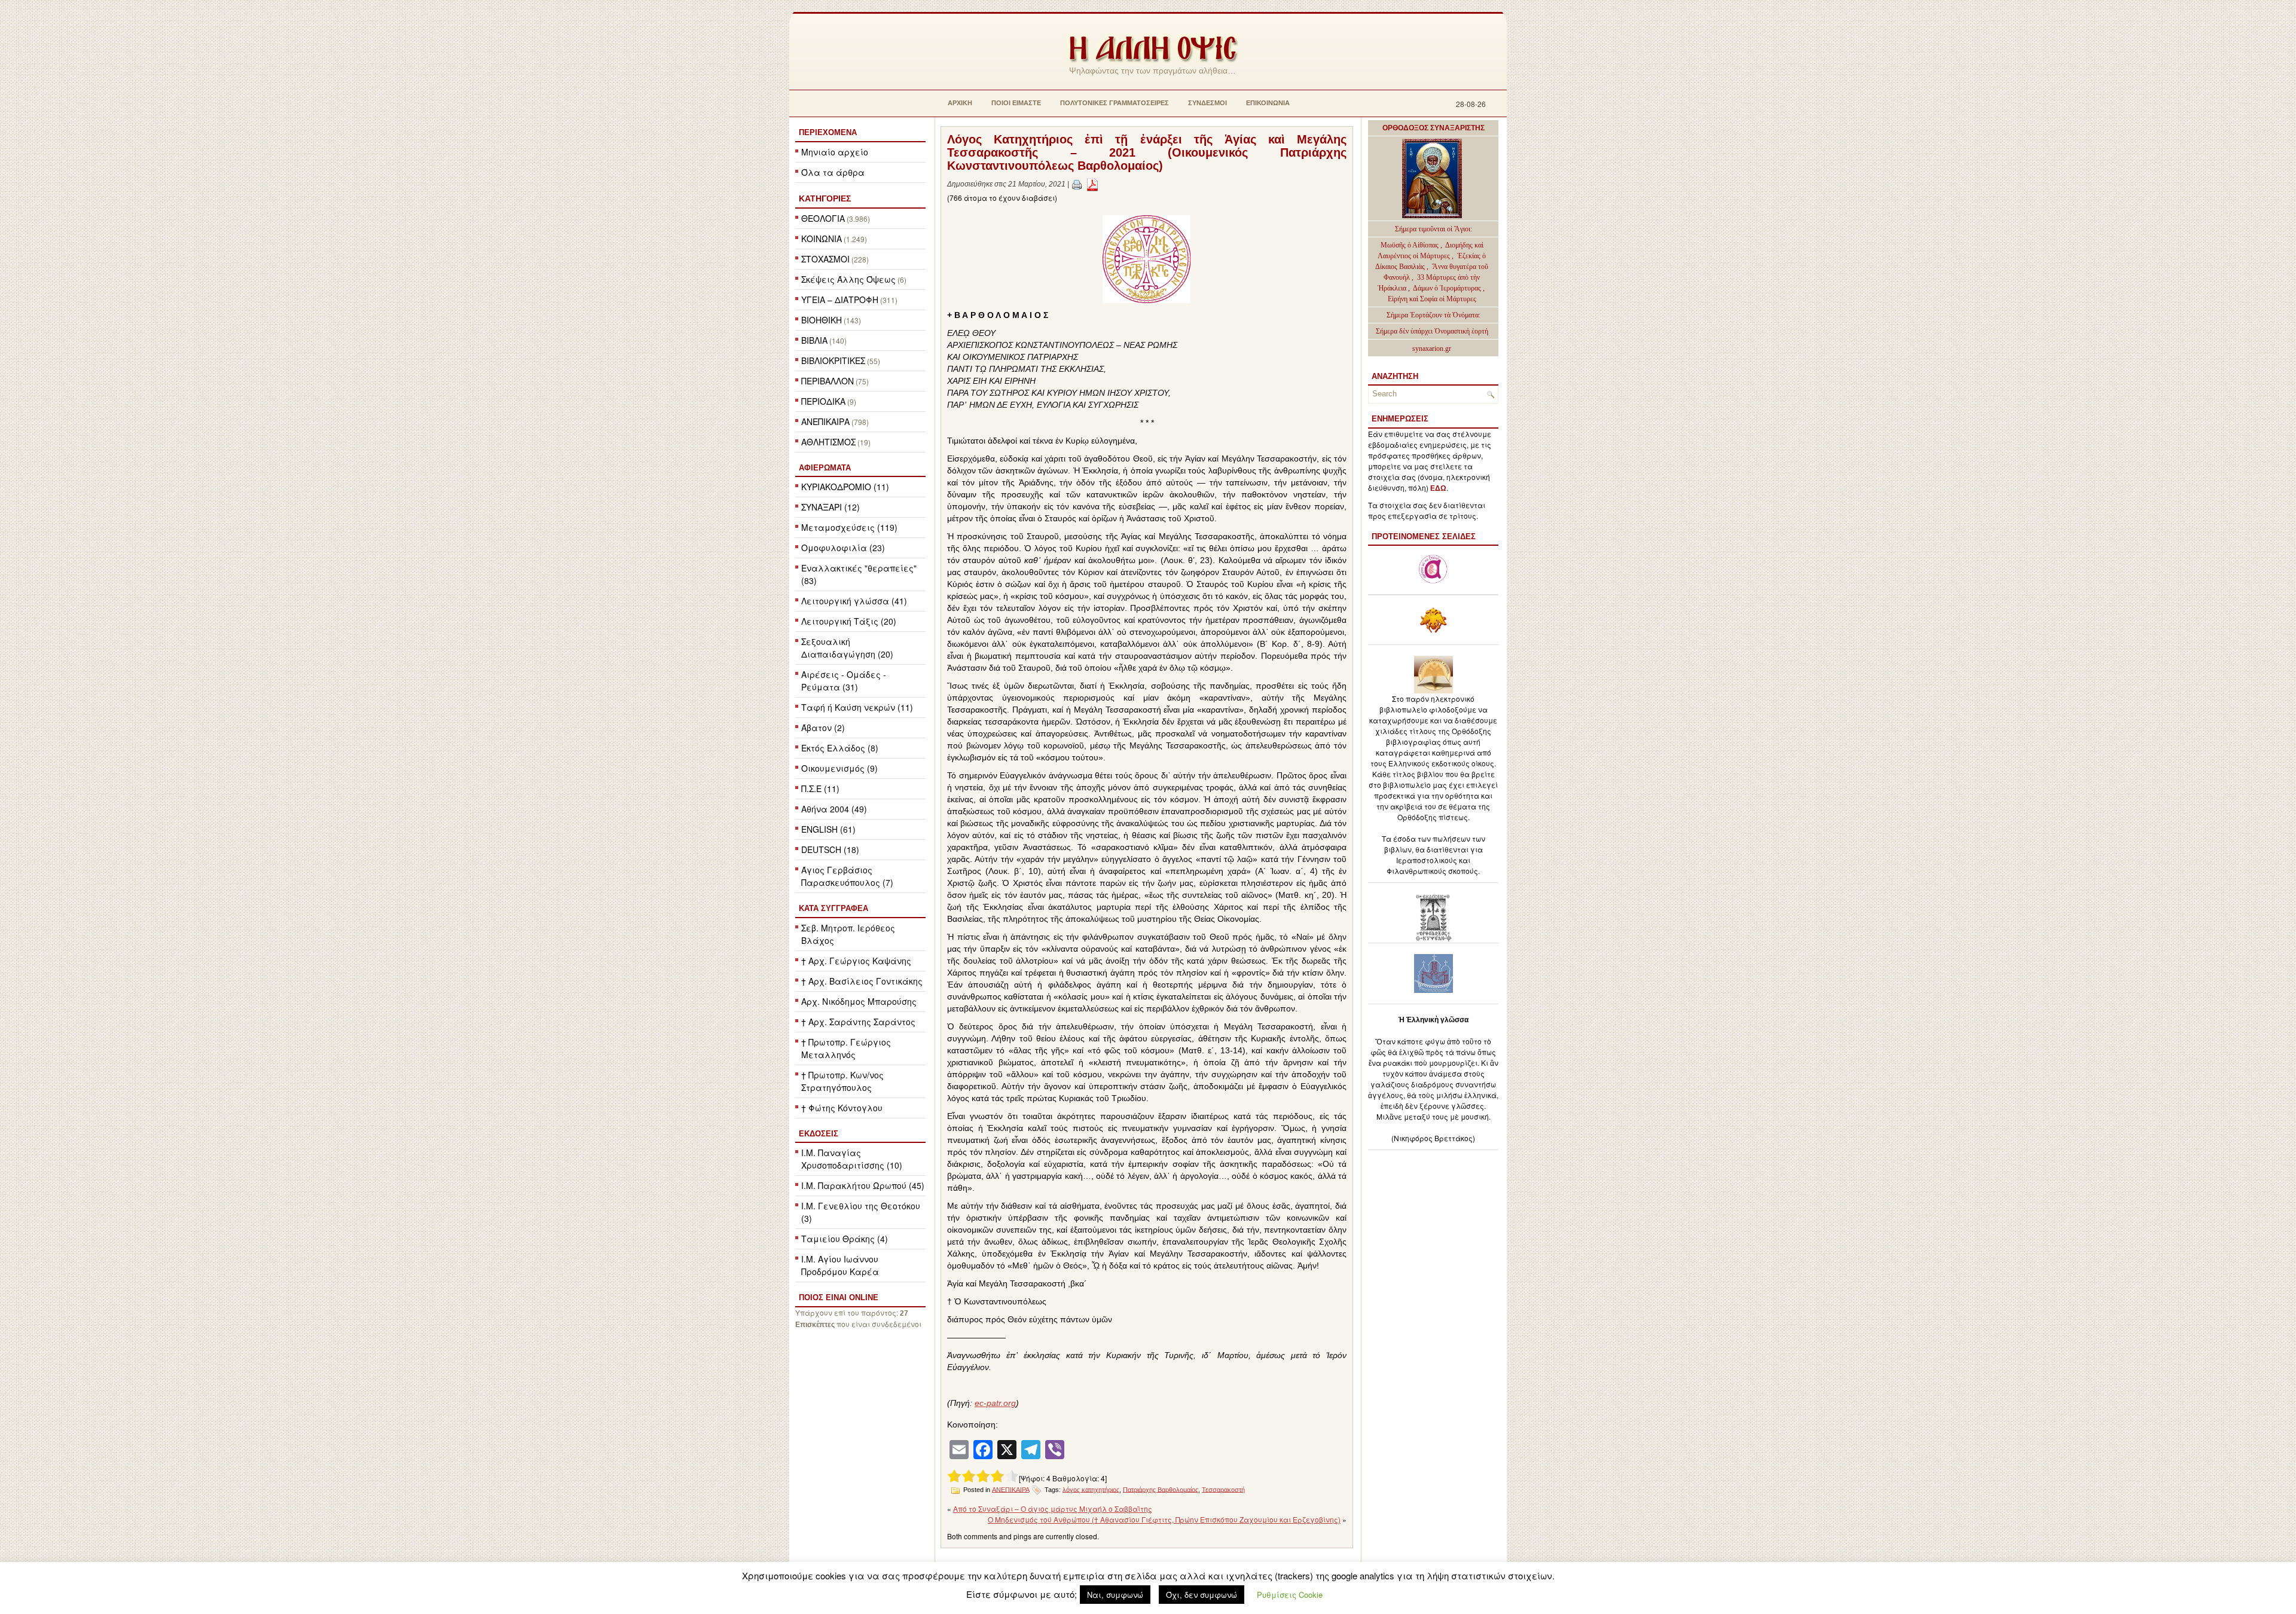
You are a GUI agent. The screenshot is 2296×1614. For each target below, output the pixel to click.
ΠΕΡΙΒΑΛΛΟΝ (828, 381)
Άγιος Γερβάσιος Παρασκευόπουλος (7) (847, 876)
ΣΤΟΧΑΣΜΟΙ (825, 259)
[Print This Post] (1077, 184)
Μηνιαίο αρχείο (835, 152)
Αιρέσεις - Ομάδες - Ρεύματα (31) (844, 681)
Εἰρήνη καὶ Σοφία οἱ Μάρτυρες (1432, 299)
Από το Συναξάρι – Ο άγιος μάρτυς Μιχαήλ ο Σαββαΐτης (1053, 1508)
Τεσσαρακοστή (1223, 1489)
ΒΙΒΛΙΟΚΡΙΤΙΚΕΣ (833, 360)
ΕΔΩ (1438, 488)
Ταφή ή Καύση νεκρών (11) (857, 707)
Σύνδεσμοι (1207, 103)
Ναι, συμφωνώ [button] (1115, 1595)
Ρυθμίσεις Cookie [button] (1290, 1595)
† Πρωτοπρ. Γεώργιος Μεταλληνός (846, 1048)
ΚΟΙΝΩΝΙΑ (822, 239)
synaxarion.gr (1432, 349)
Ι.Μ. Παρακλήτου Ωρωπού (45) (863, 1185)
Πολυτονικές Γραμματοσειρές (1115, 103)
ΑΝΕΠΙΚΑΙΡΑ (825, 421)
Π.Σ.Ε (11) (820, 788)
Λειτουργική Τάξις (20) (849, 621)
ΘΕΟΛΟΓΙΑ (823, 218)
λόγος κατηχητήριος (1091, 1489)
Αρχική (960, 103)
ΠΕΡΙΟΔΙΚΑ (823, 401)
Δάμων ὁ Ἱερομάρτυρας (1448, 288)
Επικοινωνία (1268, 103)
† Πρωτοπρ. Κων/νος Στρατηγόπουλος (842, 1081)
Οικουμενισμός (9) (839, 768)
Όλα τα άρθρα (833, 172)
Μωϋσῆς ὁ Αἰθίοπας (1410, 245)
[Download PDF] (1092, 184)
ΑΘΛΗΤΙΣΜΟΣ (828, 442)
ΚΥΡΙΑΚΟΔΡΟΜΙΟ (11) (845, 487)
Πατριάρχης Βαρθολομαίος (1161, 1489)
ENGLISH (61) (828, 829)
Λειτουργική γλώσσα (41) (854, 601)
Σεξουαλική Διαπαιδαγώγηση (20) (847, 648)
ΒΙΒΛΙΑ (814, 340)
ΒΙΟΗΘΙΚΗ (822, 320)
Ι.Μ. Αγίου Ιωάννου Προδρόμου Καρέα (840, 1265)
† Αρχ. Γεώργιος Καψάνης (856, 961)
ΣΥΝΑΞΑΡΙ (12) (831, 507)
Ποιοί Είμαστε (1016, 103)
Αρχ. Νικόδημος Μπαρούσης (859, 1001)
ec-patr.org (995, 1403)
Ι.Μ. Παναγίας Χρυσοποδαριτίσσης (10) (852, 1159)
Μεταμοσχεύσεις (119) (849, 527)
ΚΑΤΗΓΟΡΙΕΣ (825, 198)
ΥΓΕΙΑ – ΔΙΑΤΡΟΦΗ (840, 299)
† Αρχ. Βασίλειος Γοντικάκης (862, 981)
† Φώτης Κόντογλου (842, 1108)
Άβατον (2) (823, 727)
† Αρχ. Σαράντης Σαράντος (858, 1022)
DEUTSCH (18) (830, 849)
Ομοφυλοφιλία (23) (843, 548)
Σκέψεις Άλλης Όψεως (848, 279)
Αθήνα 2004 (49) (834, 809)
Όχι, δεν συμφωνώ (1202, 1595)
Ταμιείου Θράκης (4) (845, 1239)
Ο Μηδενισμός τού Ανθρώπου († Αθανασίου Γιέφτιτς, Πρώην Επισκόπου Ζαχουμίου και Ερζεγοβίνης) (1164, 1519)
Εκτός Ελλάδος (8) (840, 748)
